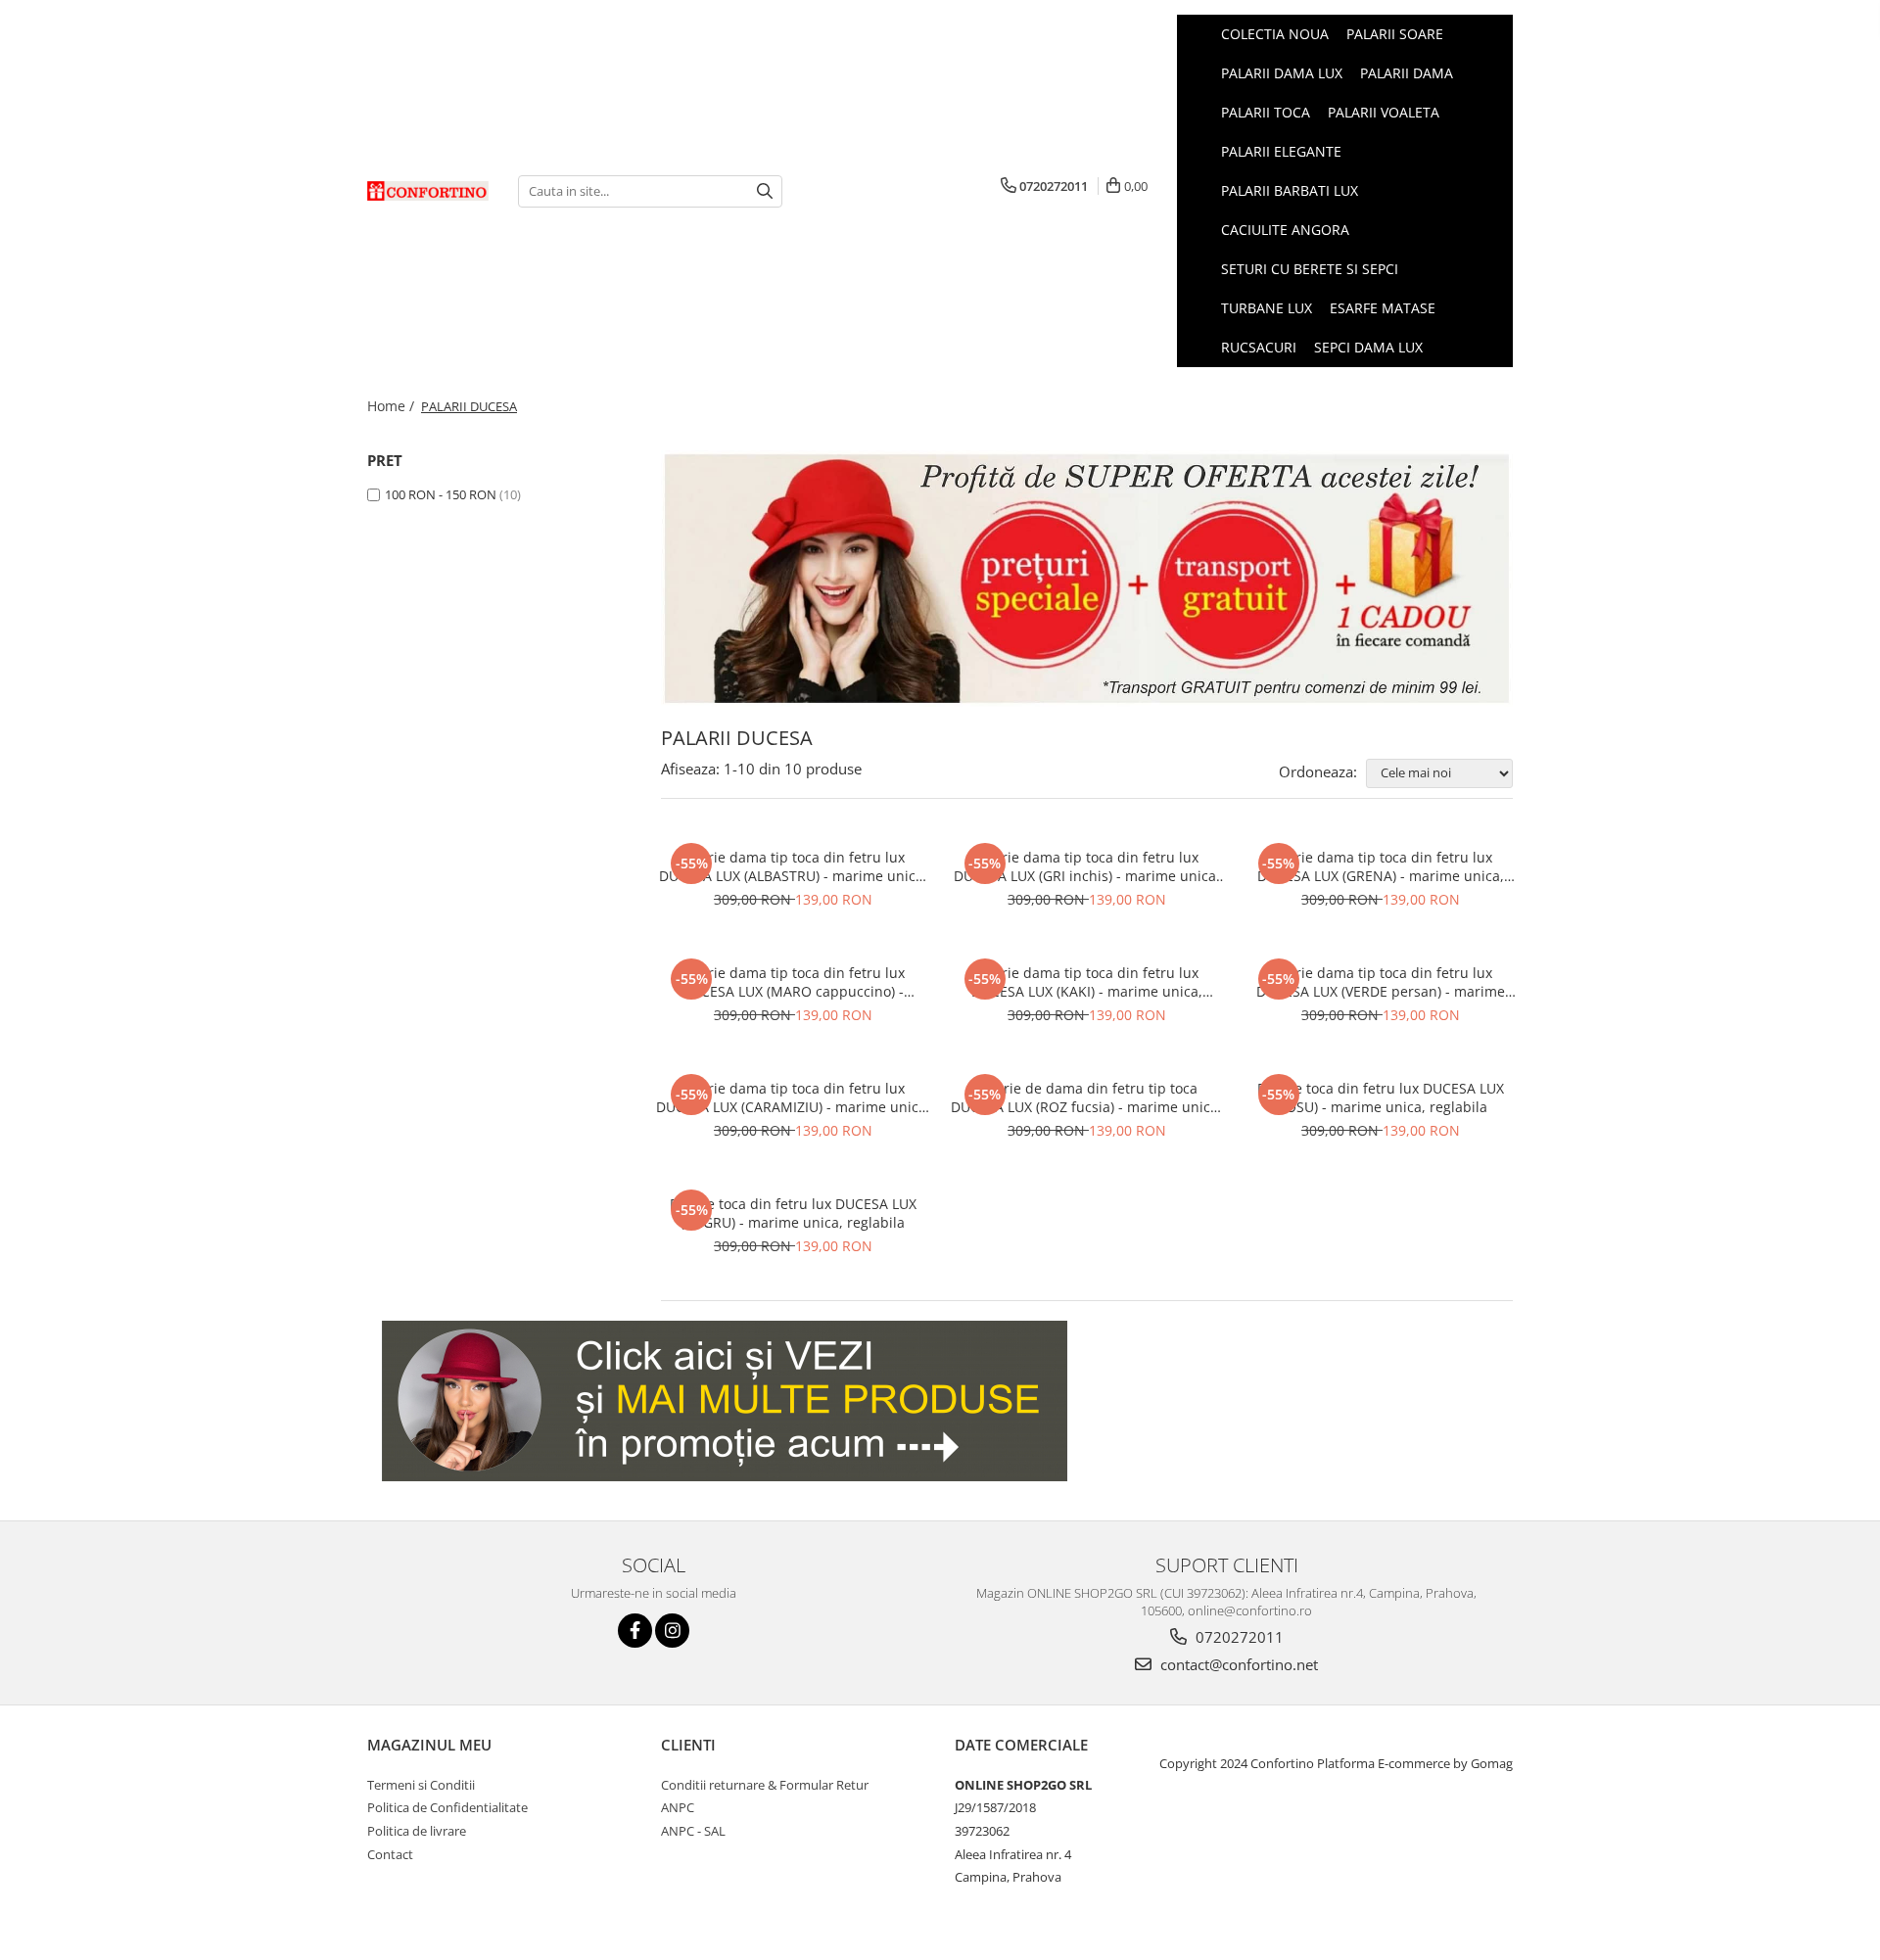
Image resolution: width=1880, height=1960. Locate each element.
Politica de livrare (417, 1831)
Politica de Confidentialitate (447, 1807)
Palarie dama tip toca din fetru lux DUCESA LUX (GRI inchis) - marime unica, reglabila (1087, 866)
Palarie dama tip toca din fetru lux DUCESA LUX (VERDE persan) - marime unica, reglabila (1381, 982)
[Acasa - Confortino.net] (428, 191)
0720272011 (1238, 1637)
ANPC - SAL (693, 1831)
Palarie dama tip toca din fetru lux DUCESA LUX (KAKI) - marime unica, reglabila (1087, 982)
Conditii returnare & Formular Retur (765, 1785)
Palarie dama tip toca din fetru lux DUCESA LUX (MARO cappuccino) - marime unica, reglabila (793, 982)
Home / (393, 406)
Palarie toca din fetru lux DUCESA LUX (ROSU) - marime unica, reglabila (1381, 1097)
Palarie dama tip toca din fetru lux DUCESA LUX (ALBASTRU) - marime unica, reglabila (793, 866)
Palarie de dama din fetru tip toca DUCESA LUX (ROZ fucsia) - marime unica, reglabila (1086, 1097)
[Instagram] (672, 1631)
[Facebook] (635, 1631)
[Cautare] (765, 191)
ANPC (678, 1807)
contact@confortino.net (1237, 1664)
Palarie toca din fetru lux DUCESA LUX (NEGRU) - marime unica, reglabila (793, 1213)
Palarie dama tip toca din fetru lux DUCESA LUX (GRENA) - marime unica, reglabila (1381, 866)
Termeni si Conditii (421, 1785)
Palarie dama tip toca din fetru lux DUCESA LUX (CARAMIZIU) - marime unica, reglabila (793, 1097)
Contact (390, 1854)
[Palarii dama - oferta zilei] (1087, 579)
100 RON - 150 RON (441, 494)
